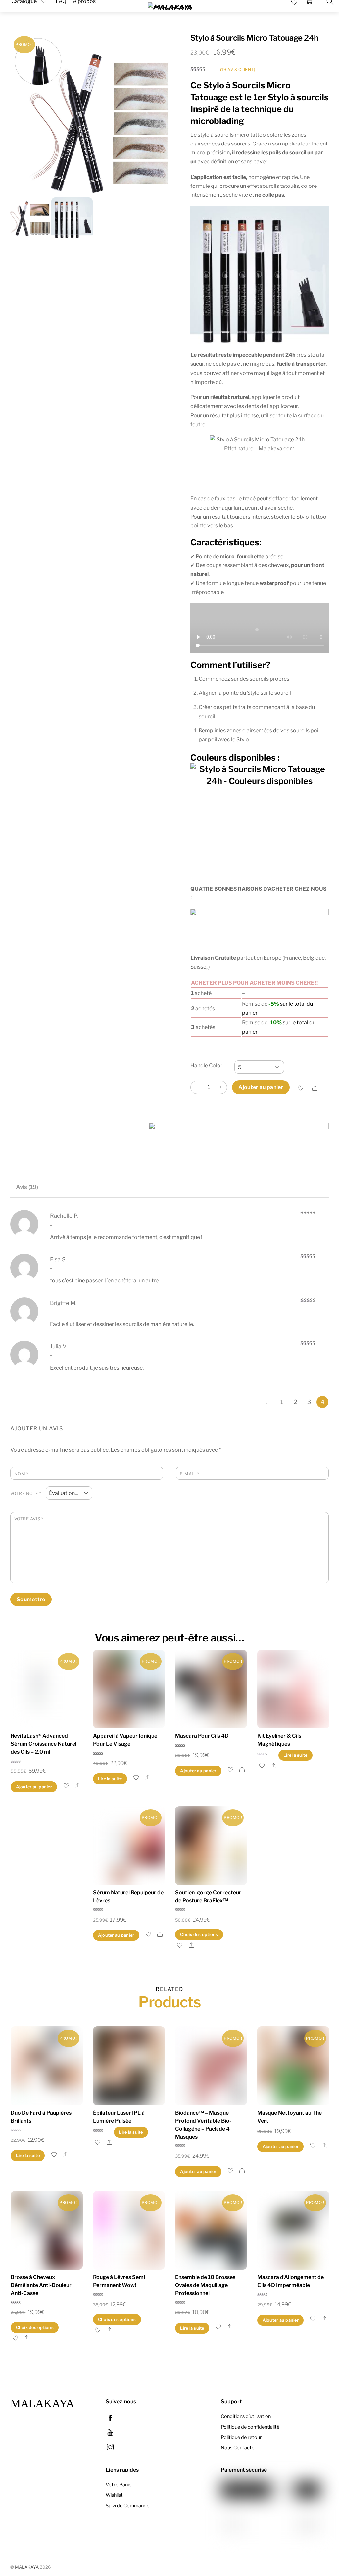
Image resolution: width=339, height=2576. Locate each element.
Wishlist (114, 2495)
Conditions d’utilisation (246, 2416)
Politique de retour (241, 2437)
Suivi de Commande (127, 2506)
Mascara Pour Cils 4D (202, 1736)
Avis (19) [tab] (27, 1187)
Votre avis (29, 1519)
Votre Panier (120, 2485)
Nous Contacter (239, 2448)
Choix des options (199, 1935)
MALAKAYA (27, 2567)
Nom (21, 1474)
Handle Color (206, 1066)
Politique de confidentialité (250, 2427)
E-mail (189, 1474)
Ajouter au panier (261, 1087)
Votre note (26, 1494)
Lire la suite (110, 1779)
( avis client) (238, 70)
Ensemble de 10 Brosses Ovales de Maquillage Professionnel (205, 2285)
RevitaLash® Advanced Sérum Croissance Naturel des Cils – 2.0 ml (44, 1744)
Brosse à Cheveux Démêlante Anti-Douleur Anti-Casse (41, 2285)
